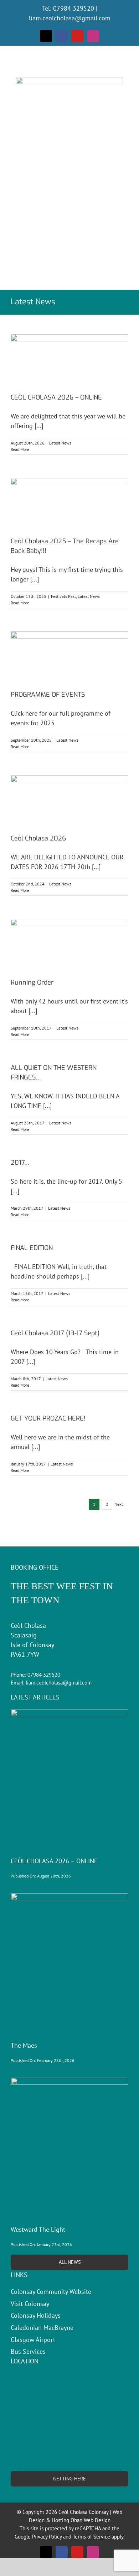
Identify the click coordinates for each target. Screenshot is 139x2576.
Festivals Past (63, 596)
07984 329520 (74, 8)
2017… (20, 1163)
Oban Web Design (91, 2520)
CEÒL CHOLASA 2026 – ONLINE (56, 397)
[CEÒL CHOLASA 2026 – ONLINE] (69, 358)
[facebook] (62, 36)
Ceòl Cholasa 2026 (38, 838)
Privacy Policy (47, 2537)
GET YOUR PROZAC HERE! (48, 1418)
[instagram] (93, 36)
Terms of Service (91, 2537)
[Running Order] (69, 943)
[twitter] (46, 36)
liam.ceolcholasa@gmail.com (70, 18)
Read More (20, 449)
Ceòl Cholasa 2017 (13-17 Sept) (55, 1333)
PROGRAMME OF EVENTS (48, 695)
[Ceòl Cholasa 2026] (69, 799)
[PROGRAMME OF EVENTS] (69, 655)
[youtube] (77, 36)
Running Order (32, 982)
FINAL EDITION (32, 1248)
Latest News (60, 443)
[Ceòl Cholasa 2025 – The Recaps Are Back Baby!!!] (69, 502)
